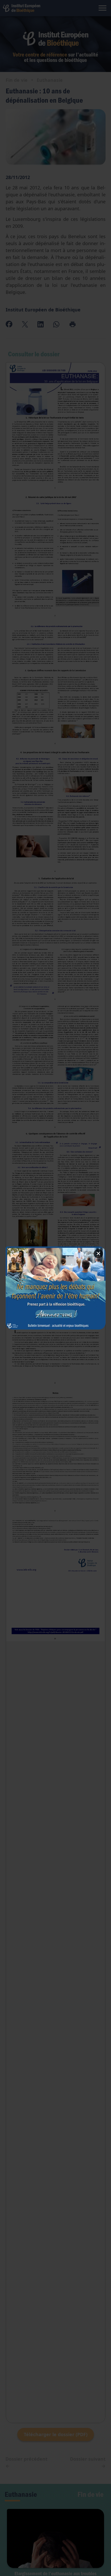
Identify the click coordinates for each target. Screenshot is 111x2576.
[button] (56, 1288)
